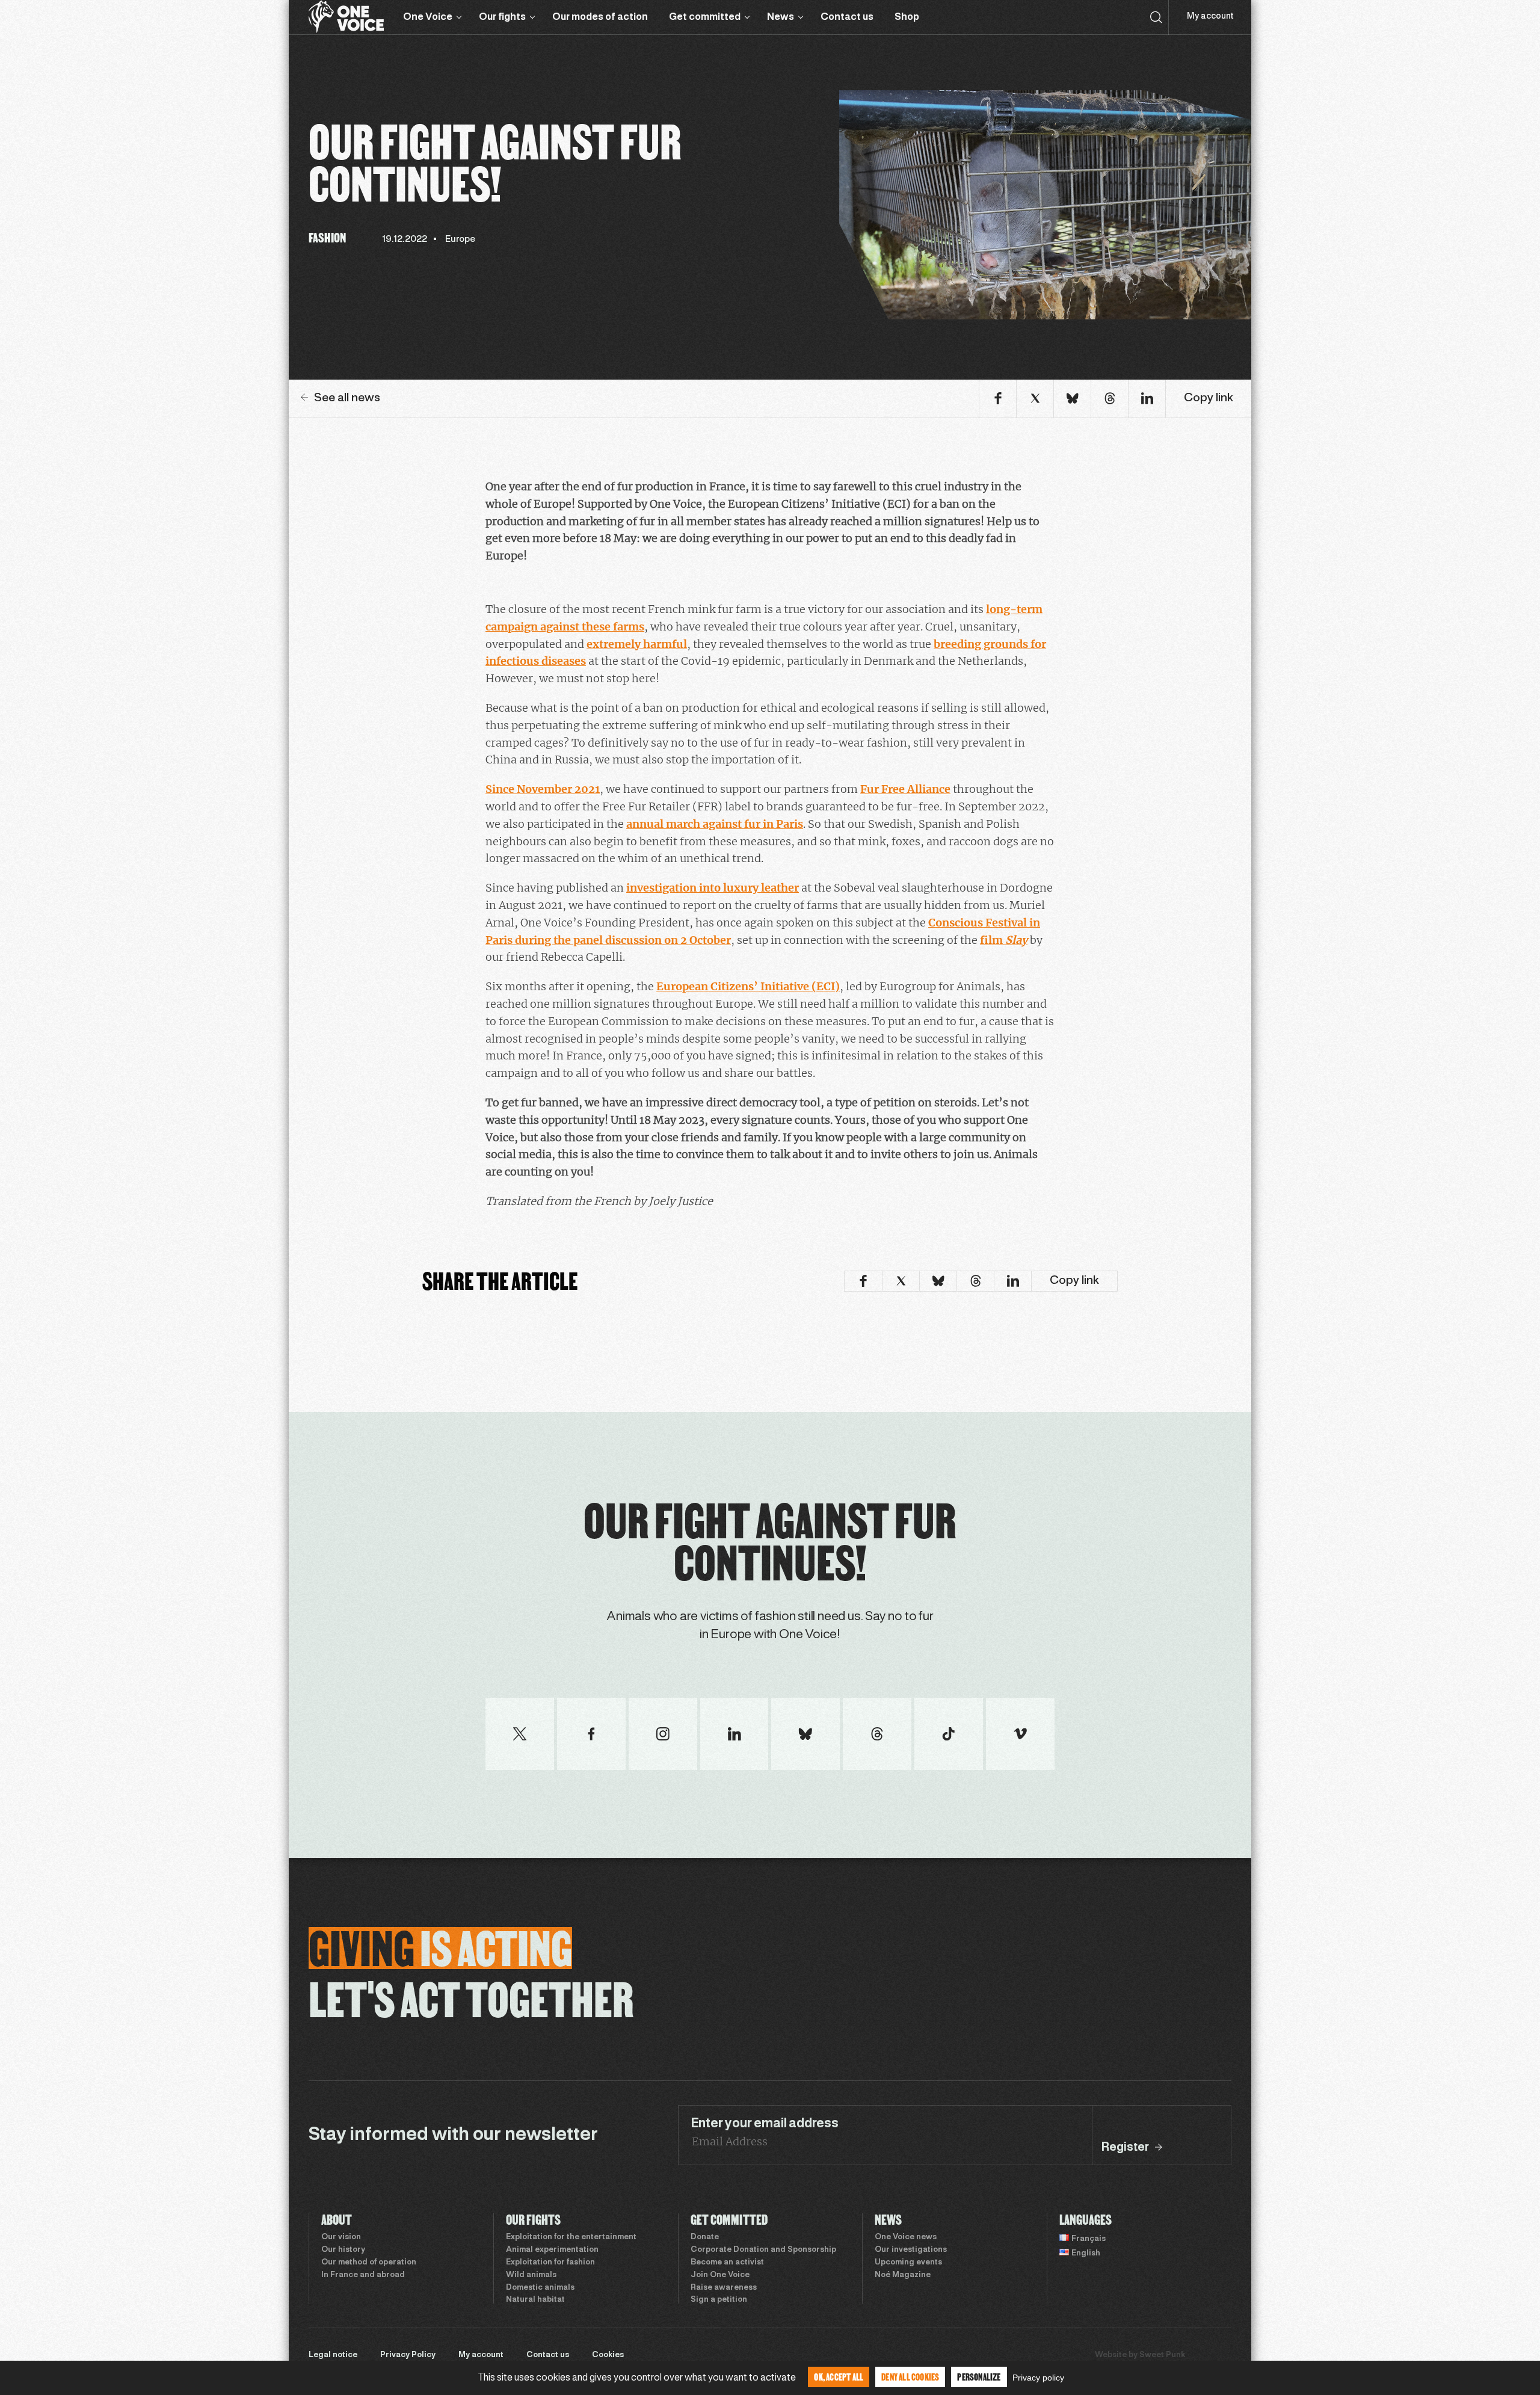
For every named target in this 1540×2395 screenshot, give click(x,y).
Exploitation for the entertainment (571, 2237)
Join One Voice (720, 2275)
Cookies (608, 2355)
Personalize (979, 2377)
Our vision (341, 2237)
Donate (705, 2237)
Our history (343, 2250)
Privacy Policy (408, 2355)
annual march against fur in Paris (715, 824)
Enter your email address (765, 2124)
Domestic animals (540, 2288)
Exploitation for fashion (550, 2263)
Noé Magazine (903, 2275)
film (1004, 940)
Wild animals (531, 2275)
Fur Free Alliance (905, 789)
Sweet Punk (1162, 2355)
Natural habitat (535, 2300)
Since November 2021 (543, 789)
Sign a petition (719, 2300)
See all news (347, 398)
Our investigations (911, 2250)
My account (1210, 17)
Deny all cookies (910, 2377)
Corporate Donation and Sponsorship (763, 2250)
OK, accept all (839, 2377)
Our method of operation (369, 2263)
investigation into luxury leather (713, 888)
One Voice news (906, 2237)
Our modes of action (600, 17)
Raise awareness (724, 2288)
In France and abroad (363, 2275)
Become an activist (727, 2263)
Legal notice (333, 2355)
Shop (907, 17)
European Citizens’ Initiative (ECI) (748, 986)
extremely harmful (637, 644)
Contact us (847, 17)
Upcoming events (908, 2263)
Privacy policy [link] (1038, 2378)
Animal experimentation (552, 2250)
